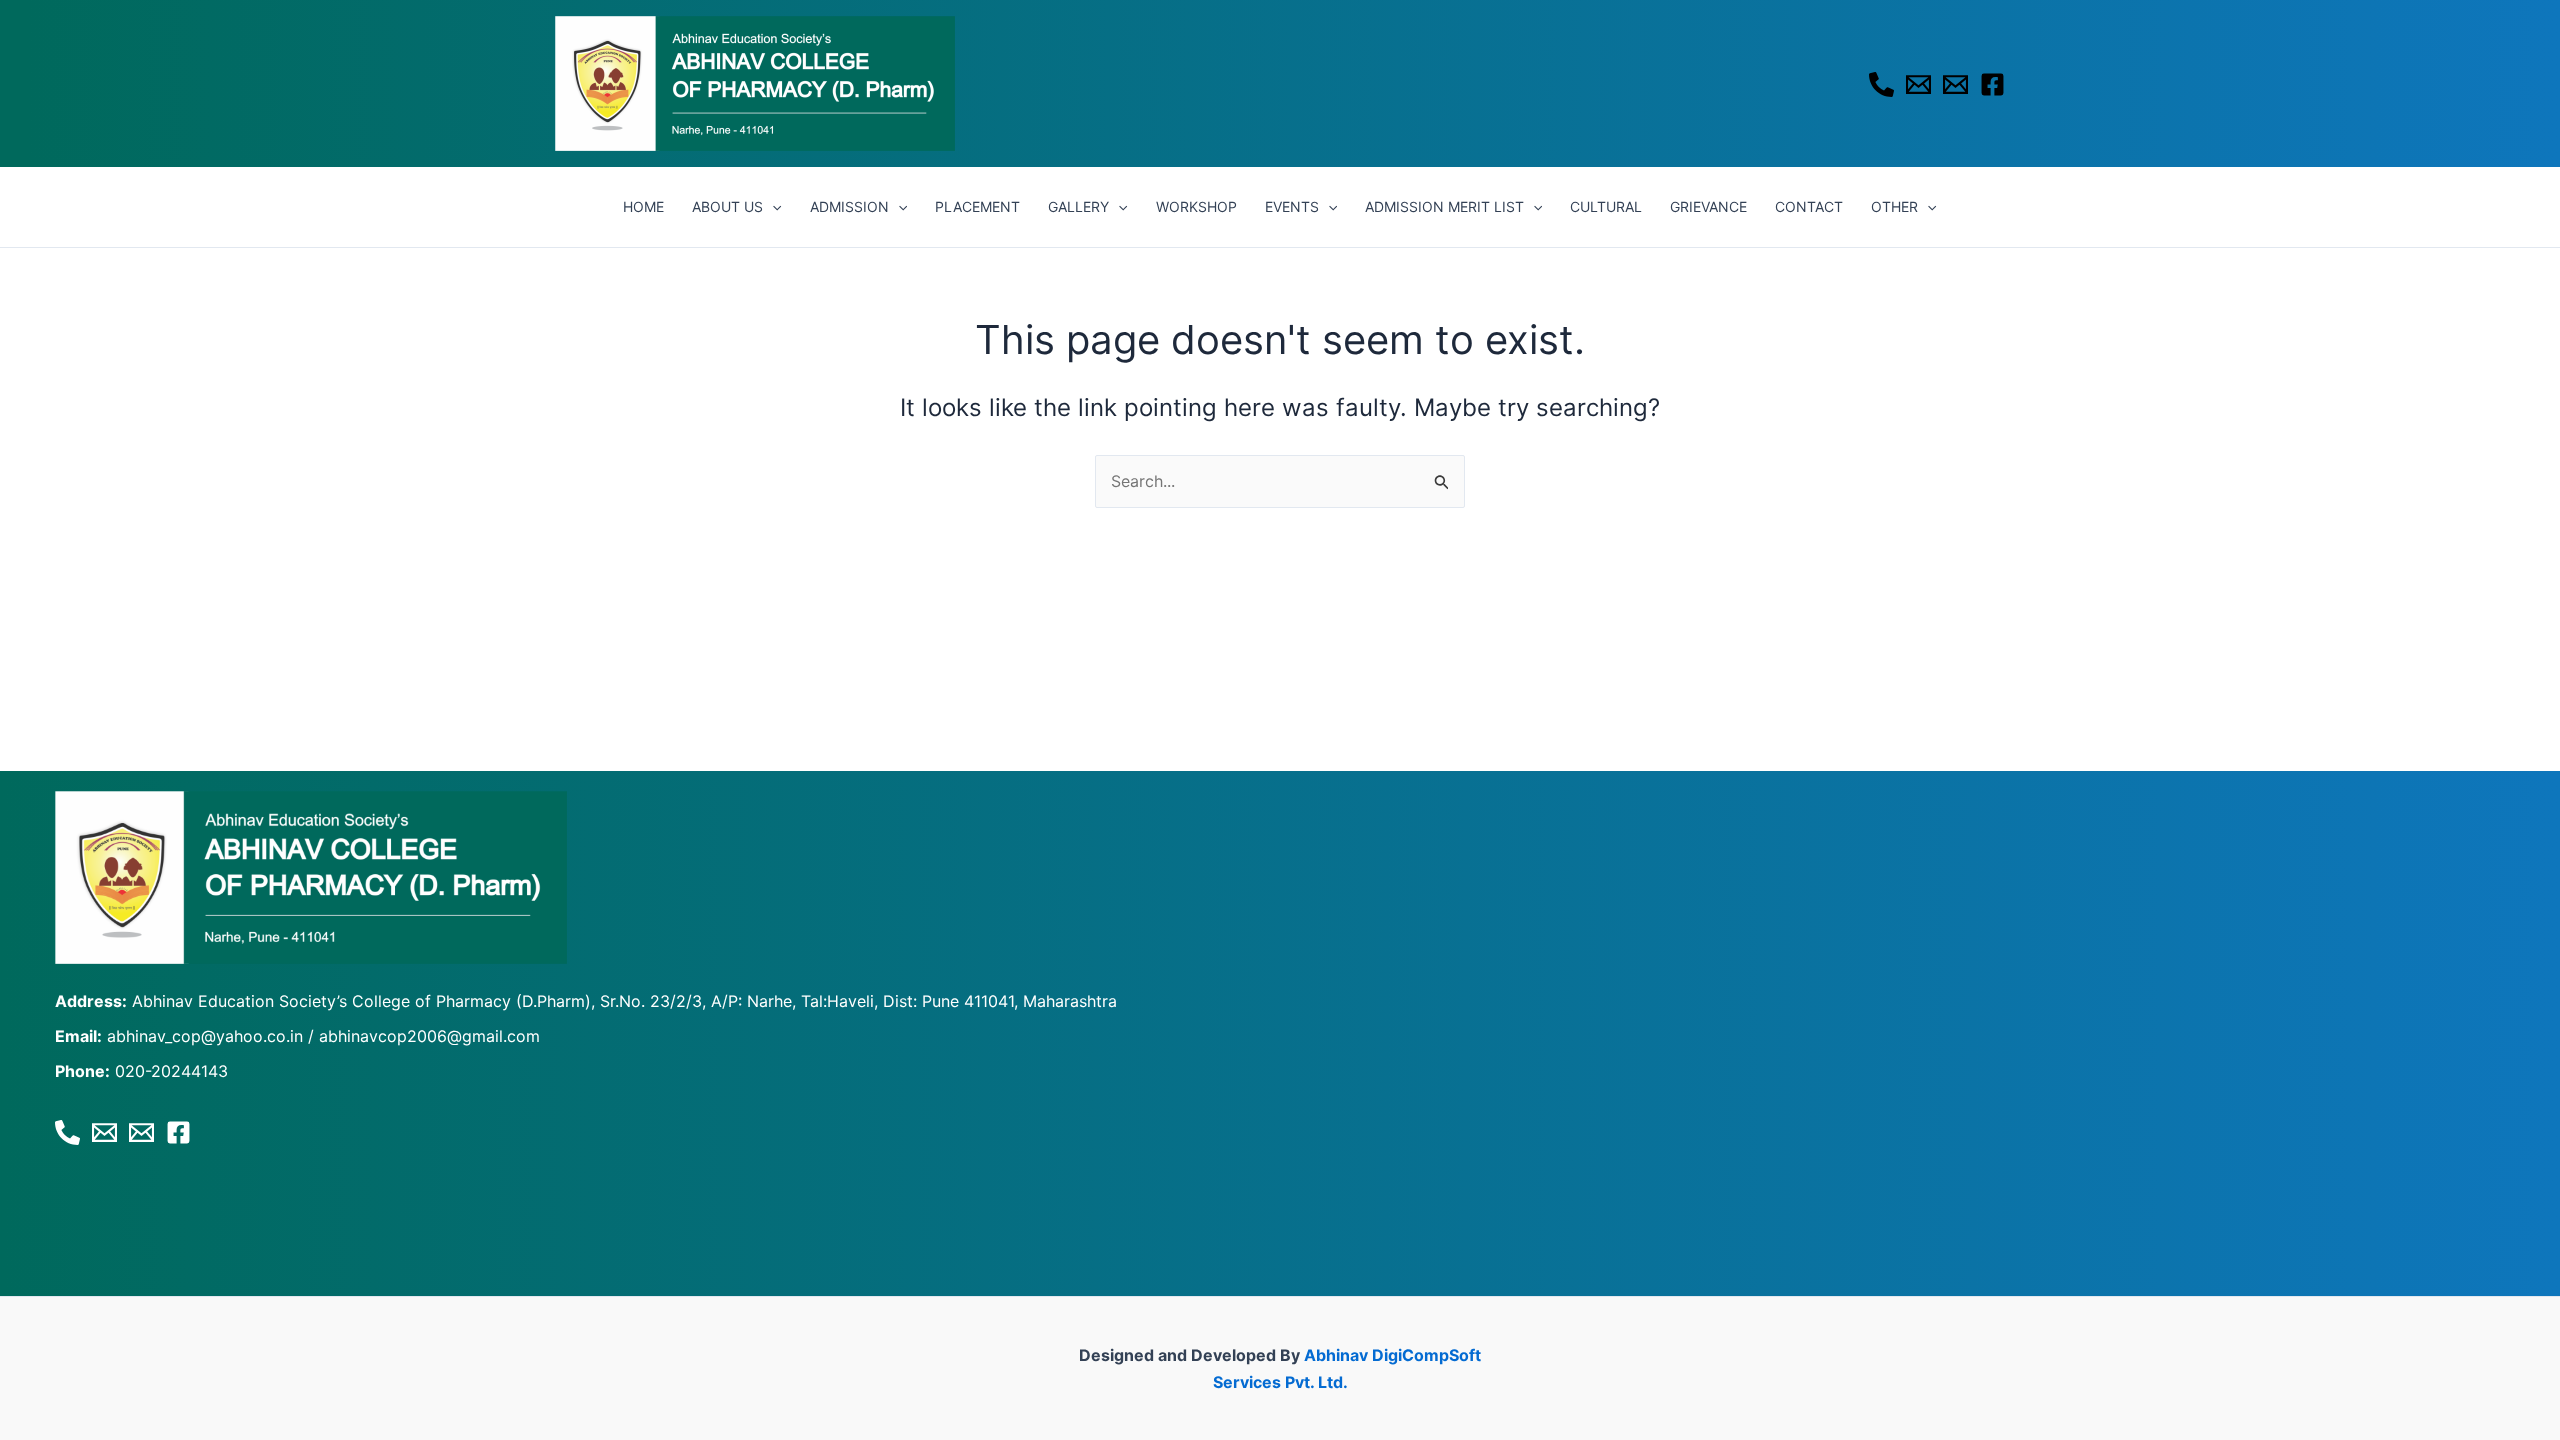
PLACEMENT (977, 206)
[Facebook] (1992, 84)
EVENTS (1292, 206)
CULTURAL (1606, 206)
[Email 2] (1955, 84)
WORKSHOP (1196, 206)
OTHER (1894, 206)
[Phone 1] (1881, 84)
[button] (772, 207)
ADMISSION (849, 206)
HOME (643, 206)
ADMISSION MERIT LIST (1444, 206)
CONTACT (1809, 206)
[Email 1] (1918, 84)
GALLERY (1078, 206)
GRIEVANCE (1708, 206)
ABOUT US (727, 206)
